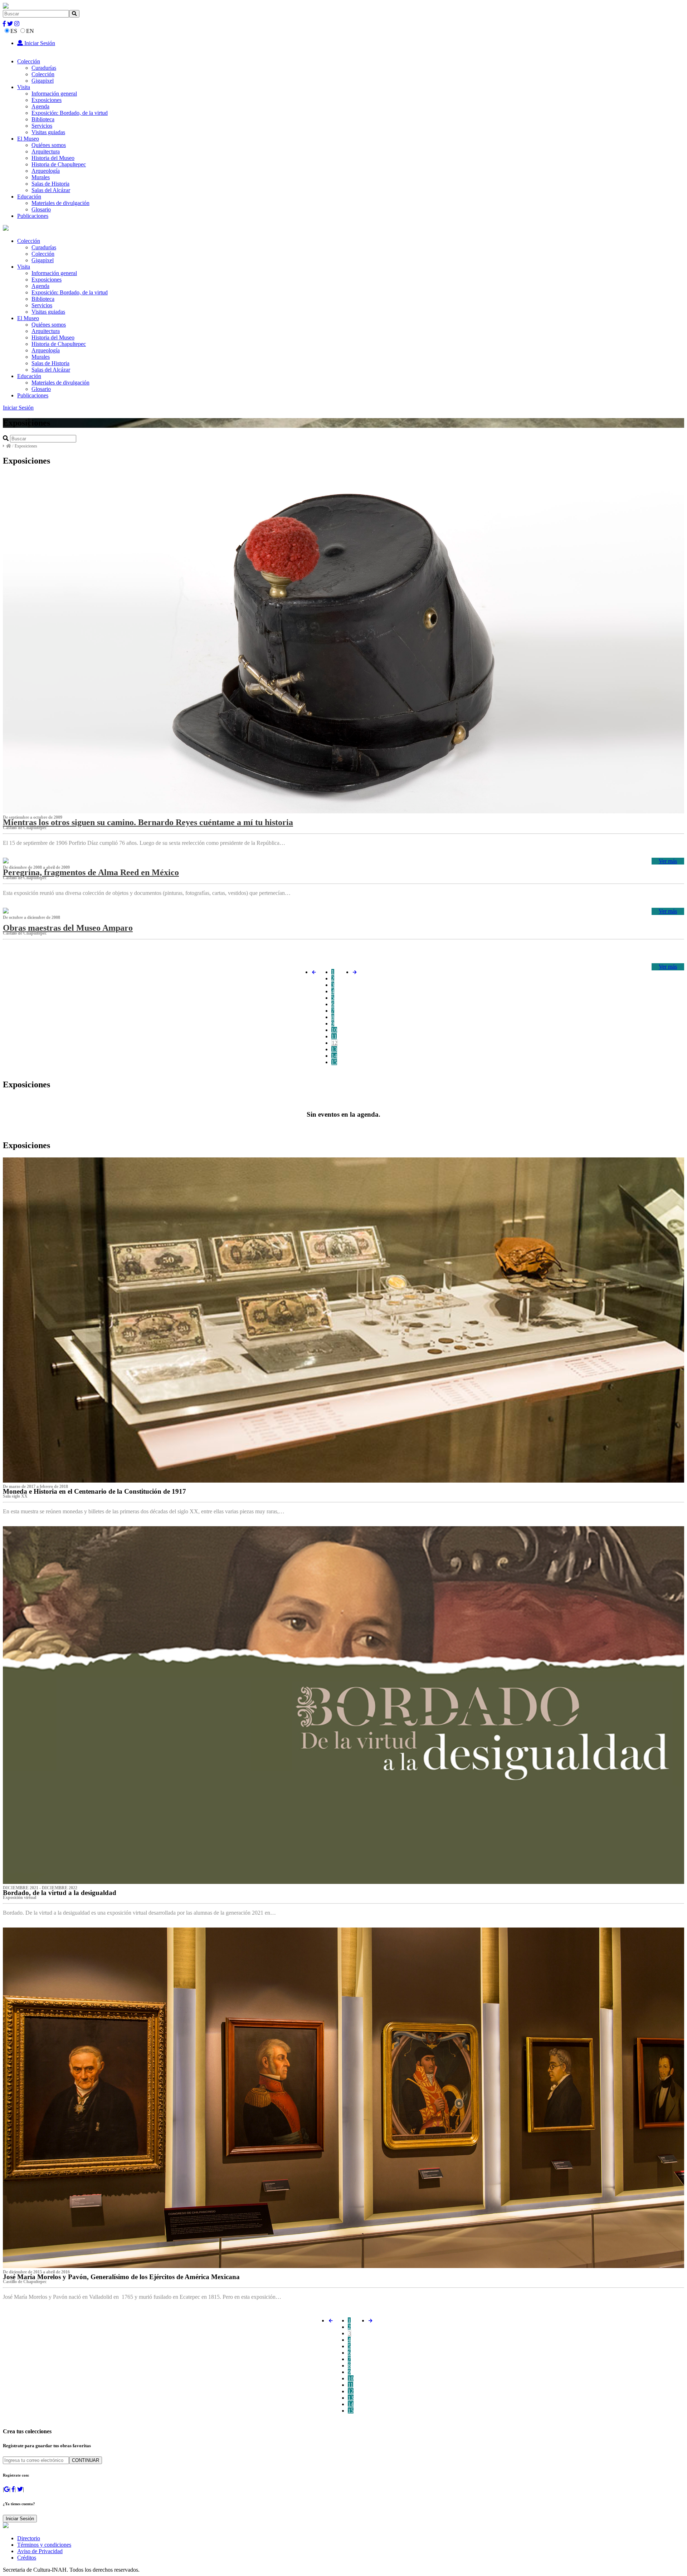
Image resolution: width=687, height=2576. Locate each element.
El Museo (28, 139)
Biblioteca (43, 119)
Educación (29, 197)
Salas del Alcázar (51, 190)
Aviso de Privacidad (40, 2551)
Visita (24, 87)
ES (14, 31)
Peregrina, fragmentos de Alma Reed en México (91, 872)
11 (334, 1036)
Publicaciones (33, 216)
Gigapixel (43, 81)
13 (334, 1049)
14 (334, 1056)
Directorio (29, 2538)
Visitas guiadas (48, 132)
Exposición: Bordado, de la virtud (70, 113)
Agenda (40, 106)
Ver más (668, 861)
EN (30, 31)
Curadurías (44, 68)
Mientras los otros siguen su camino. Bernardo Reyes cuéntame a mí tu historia (148, 822)
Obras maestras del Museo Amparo (68, 928)
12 (335, 1043)
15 (334, 1062)
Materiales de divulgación (60, 203)
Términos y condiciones (44, 2545)
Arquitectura (46, 151)
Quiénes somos (49, 145)
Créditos (27, 2558)
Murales (41, 177)
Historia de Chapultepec (59, 164)
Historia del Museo (53, 158)
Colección (29, 61)
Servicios (42, 126)
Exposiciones (47, 100)
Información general (54, 94)
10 (334, 1030)
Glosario (41, 209)
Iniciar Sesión (39, 43)
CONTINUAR (86, 2460)
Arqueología (46, 171)
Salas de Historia (50, 184)
